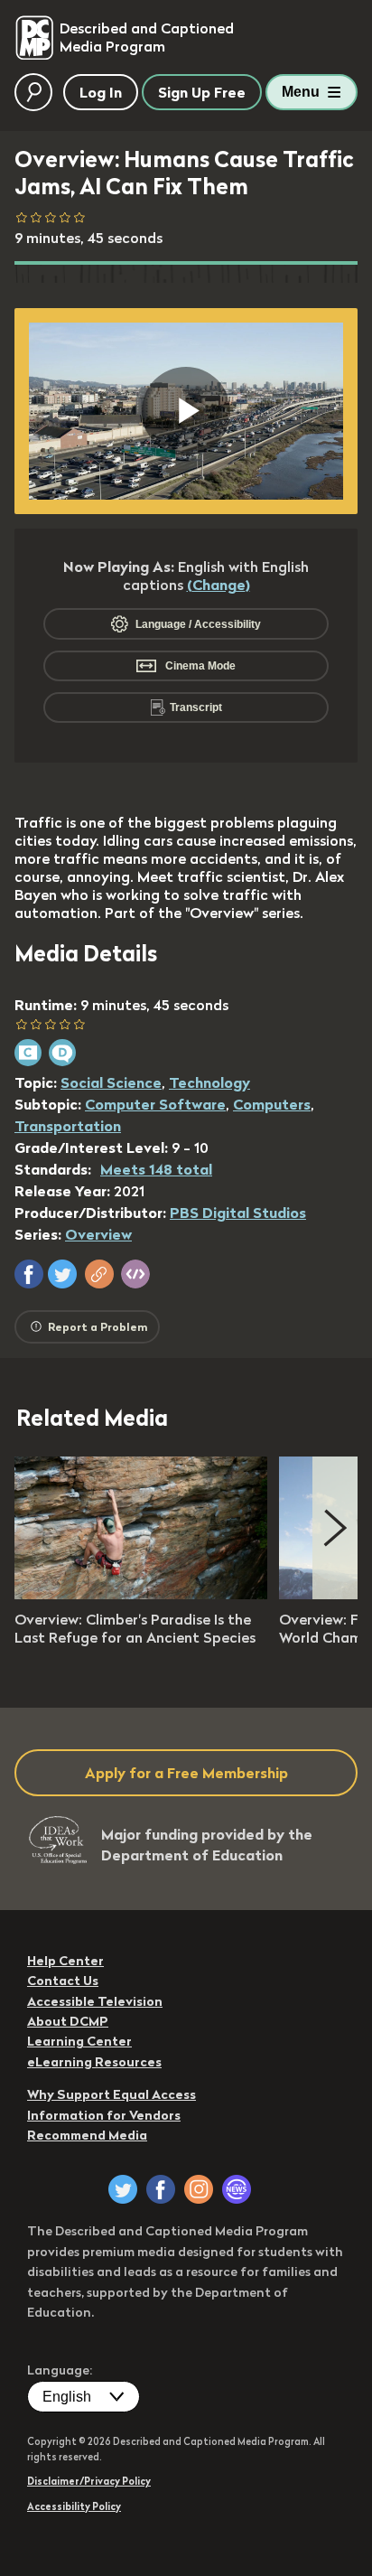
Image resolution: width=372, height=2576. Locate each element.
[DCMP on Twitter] (123, 2189)
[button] (29, 1274)
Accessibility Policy (74, 2506)
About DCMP (68, 2021)
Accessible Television (95, 2001)
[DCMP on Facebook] (161, 2189)
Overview (98, 1234)
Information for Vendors (104, 2115)
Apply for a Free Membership (186, 1773)
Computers (272, 1104)
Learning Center (79, 2041)
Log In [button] (101, 92)
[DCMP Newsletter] (237, 2189)
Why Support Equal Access (112, 2094)
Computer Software (155, 1104)
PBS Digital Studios (238, 1213)
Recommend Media (87, 2135)
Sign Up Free (202, 92)
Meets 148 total (156, 1169)
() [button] (219, 585)
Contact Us (63, 1981)
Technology (209, 1082)
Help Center (65, 1961)
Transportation (68, 1126)
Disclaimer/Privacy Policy (89, 2481)
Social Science (111, 1082)
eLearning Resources (94, 2062)
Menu (301, 92)
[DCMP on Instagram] (199, 2189)
